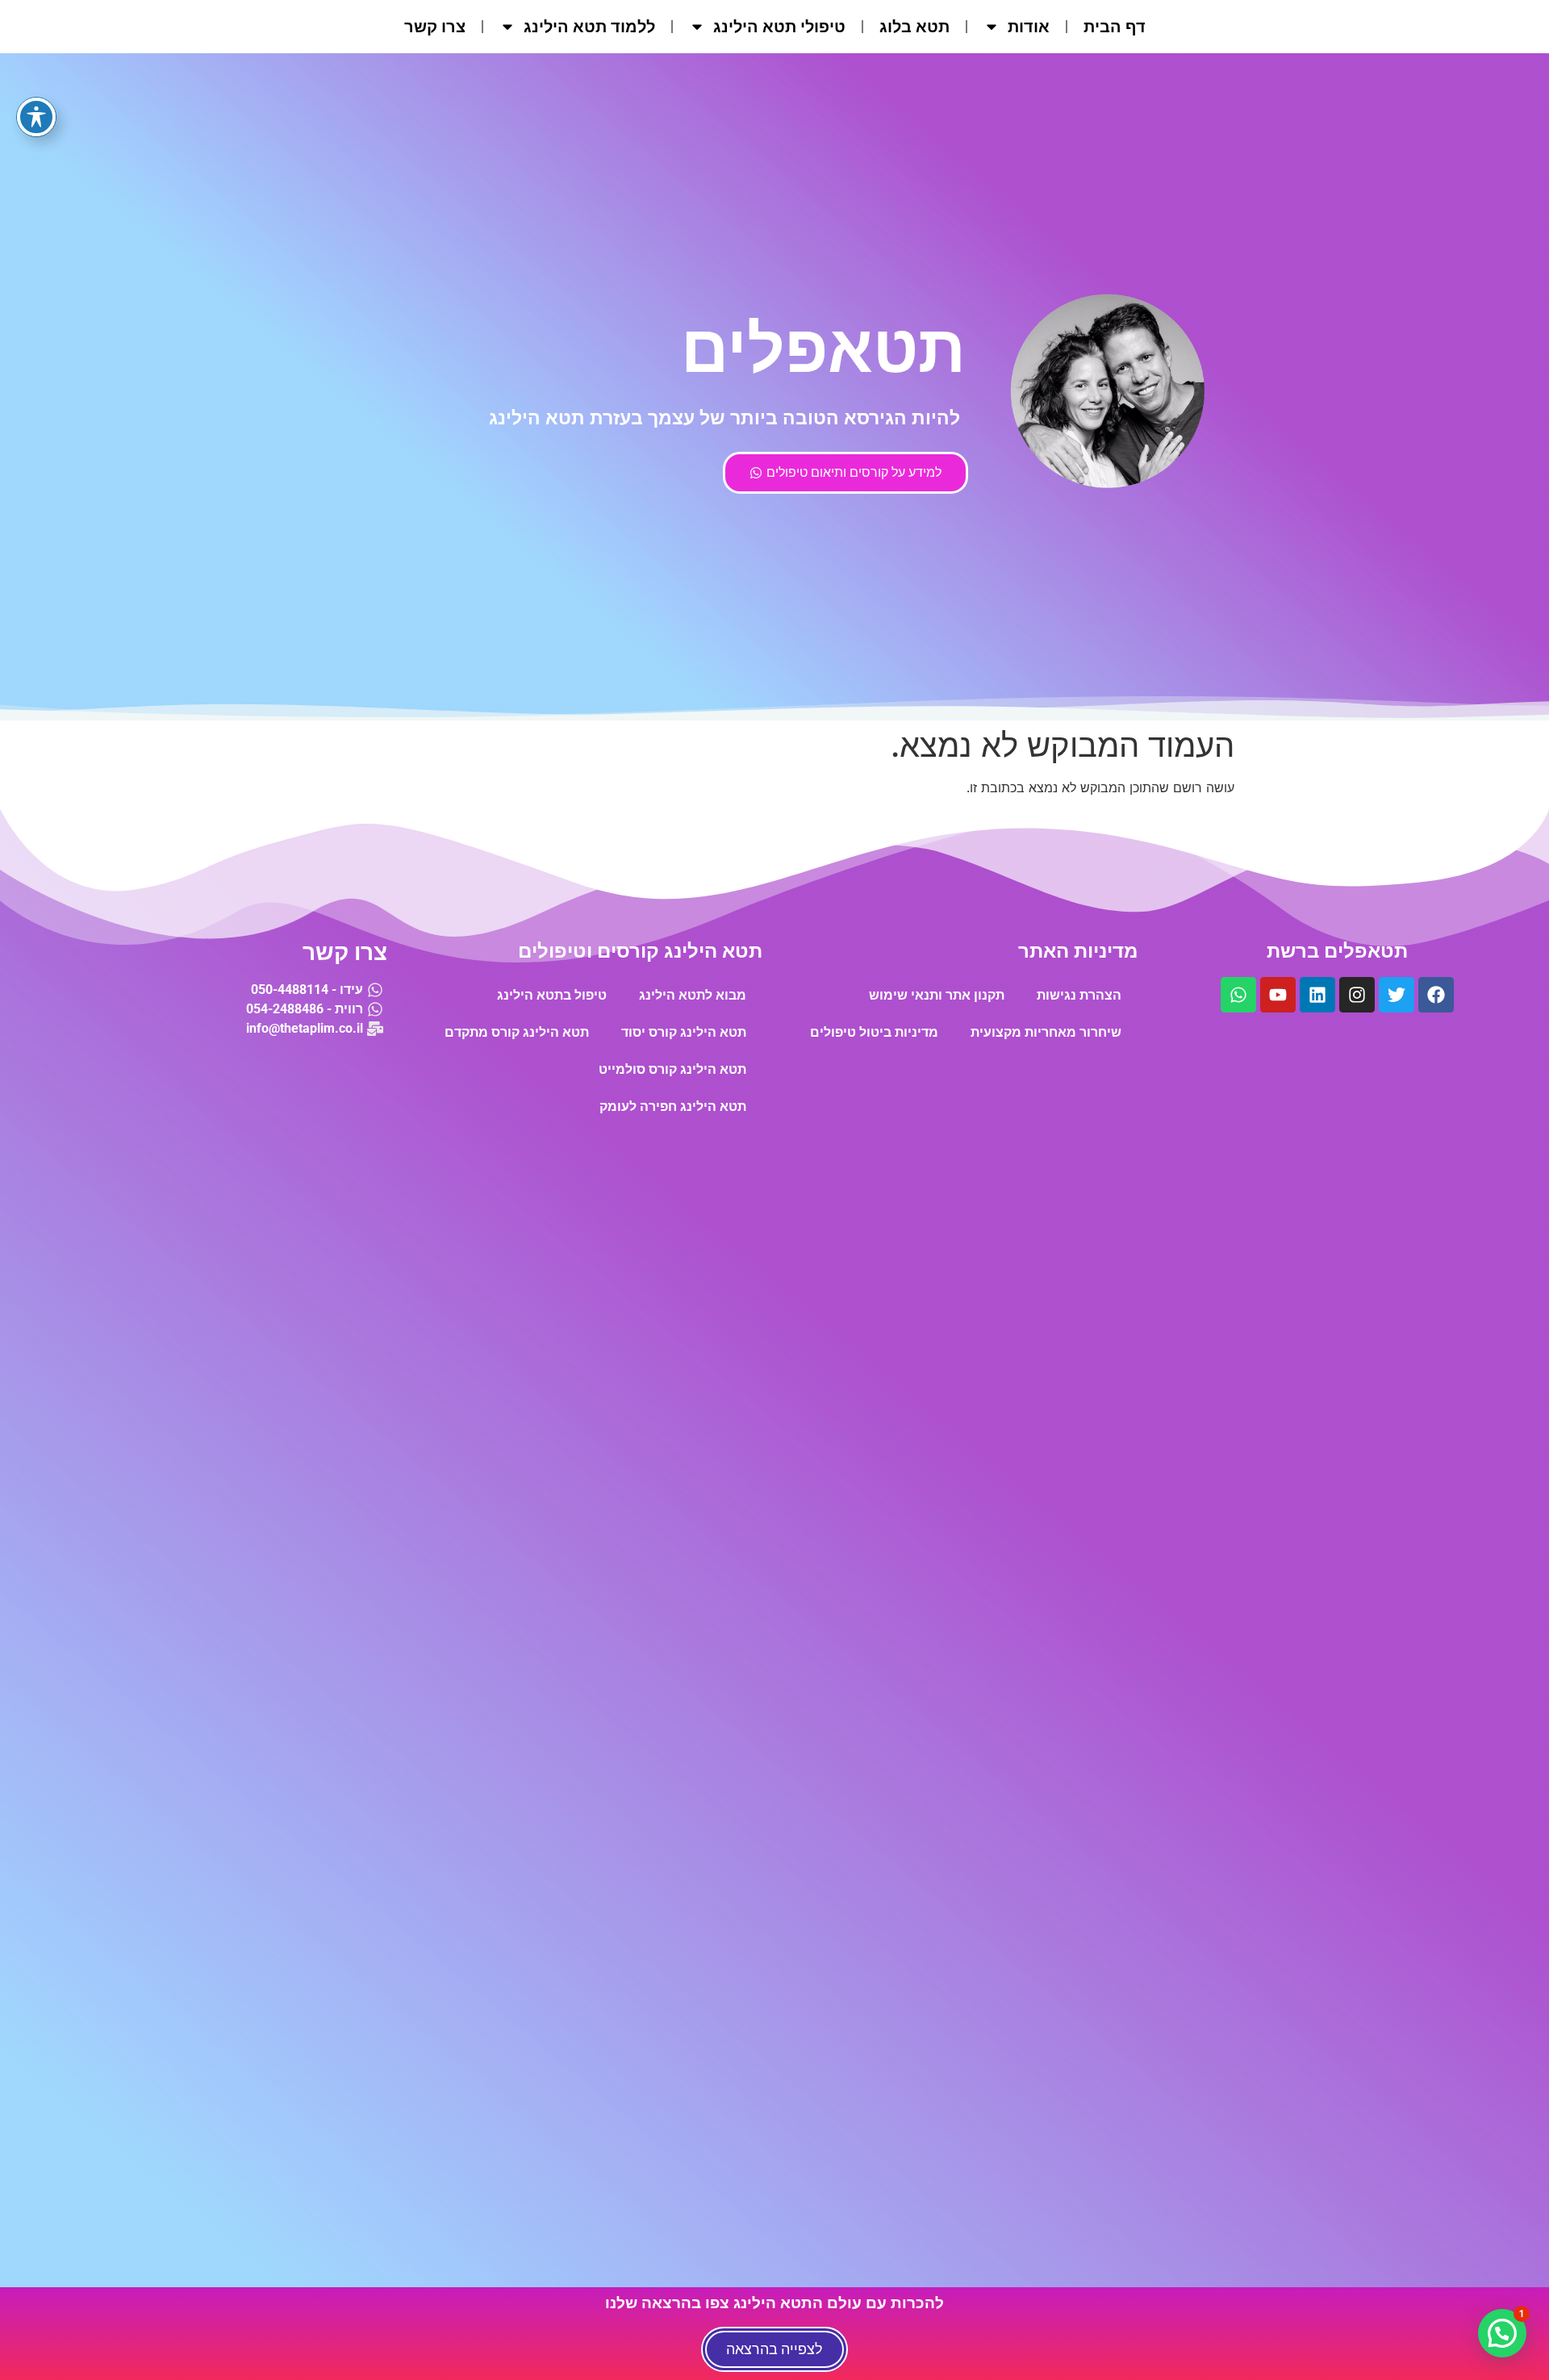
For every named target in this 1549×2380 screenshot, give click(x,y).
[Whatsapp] (1238, 995)
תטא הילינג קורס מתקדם (517, 1032)
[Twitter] (1397, 995)
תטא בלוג (914, 27)
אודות (1029, 27)
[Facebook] (1436, 995)
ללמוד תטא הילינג (589, 27)
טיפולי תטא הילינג (779, 27)
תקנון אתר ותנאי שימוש (937, 995)
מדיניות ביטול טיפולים (874, 1032)
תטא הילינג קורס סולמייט (672, 1069)
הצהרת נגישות (1079, 995)
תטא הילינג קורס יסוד (684, 1032)
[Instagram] (1357, 995)
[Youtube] (1278, 995)
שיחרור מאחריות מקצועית (1046, 1032)
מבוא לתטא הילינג (693, 995)
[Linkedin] (1317, 995)
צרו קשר (435, 27)
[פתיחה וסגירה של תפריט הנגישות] (36, 117)
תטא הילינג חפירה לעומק (673, 1106)
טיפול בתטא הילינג (552, 995)
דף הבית (1115, 27)
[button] (1502, 2333)
